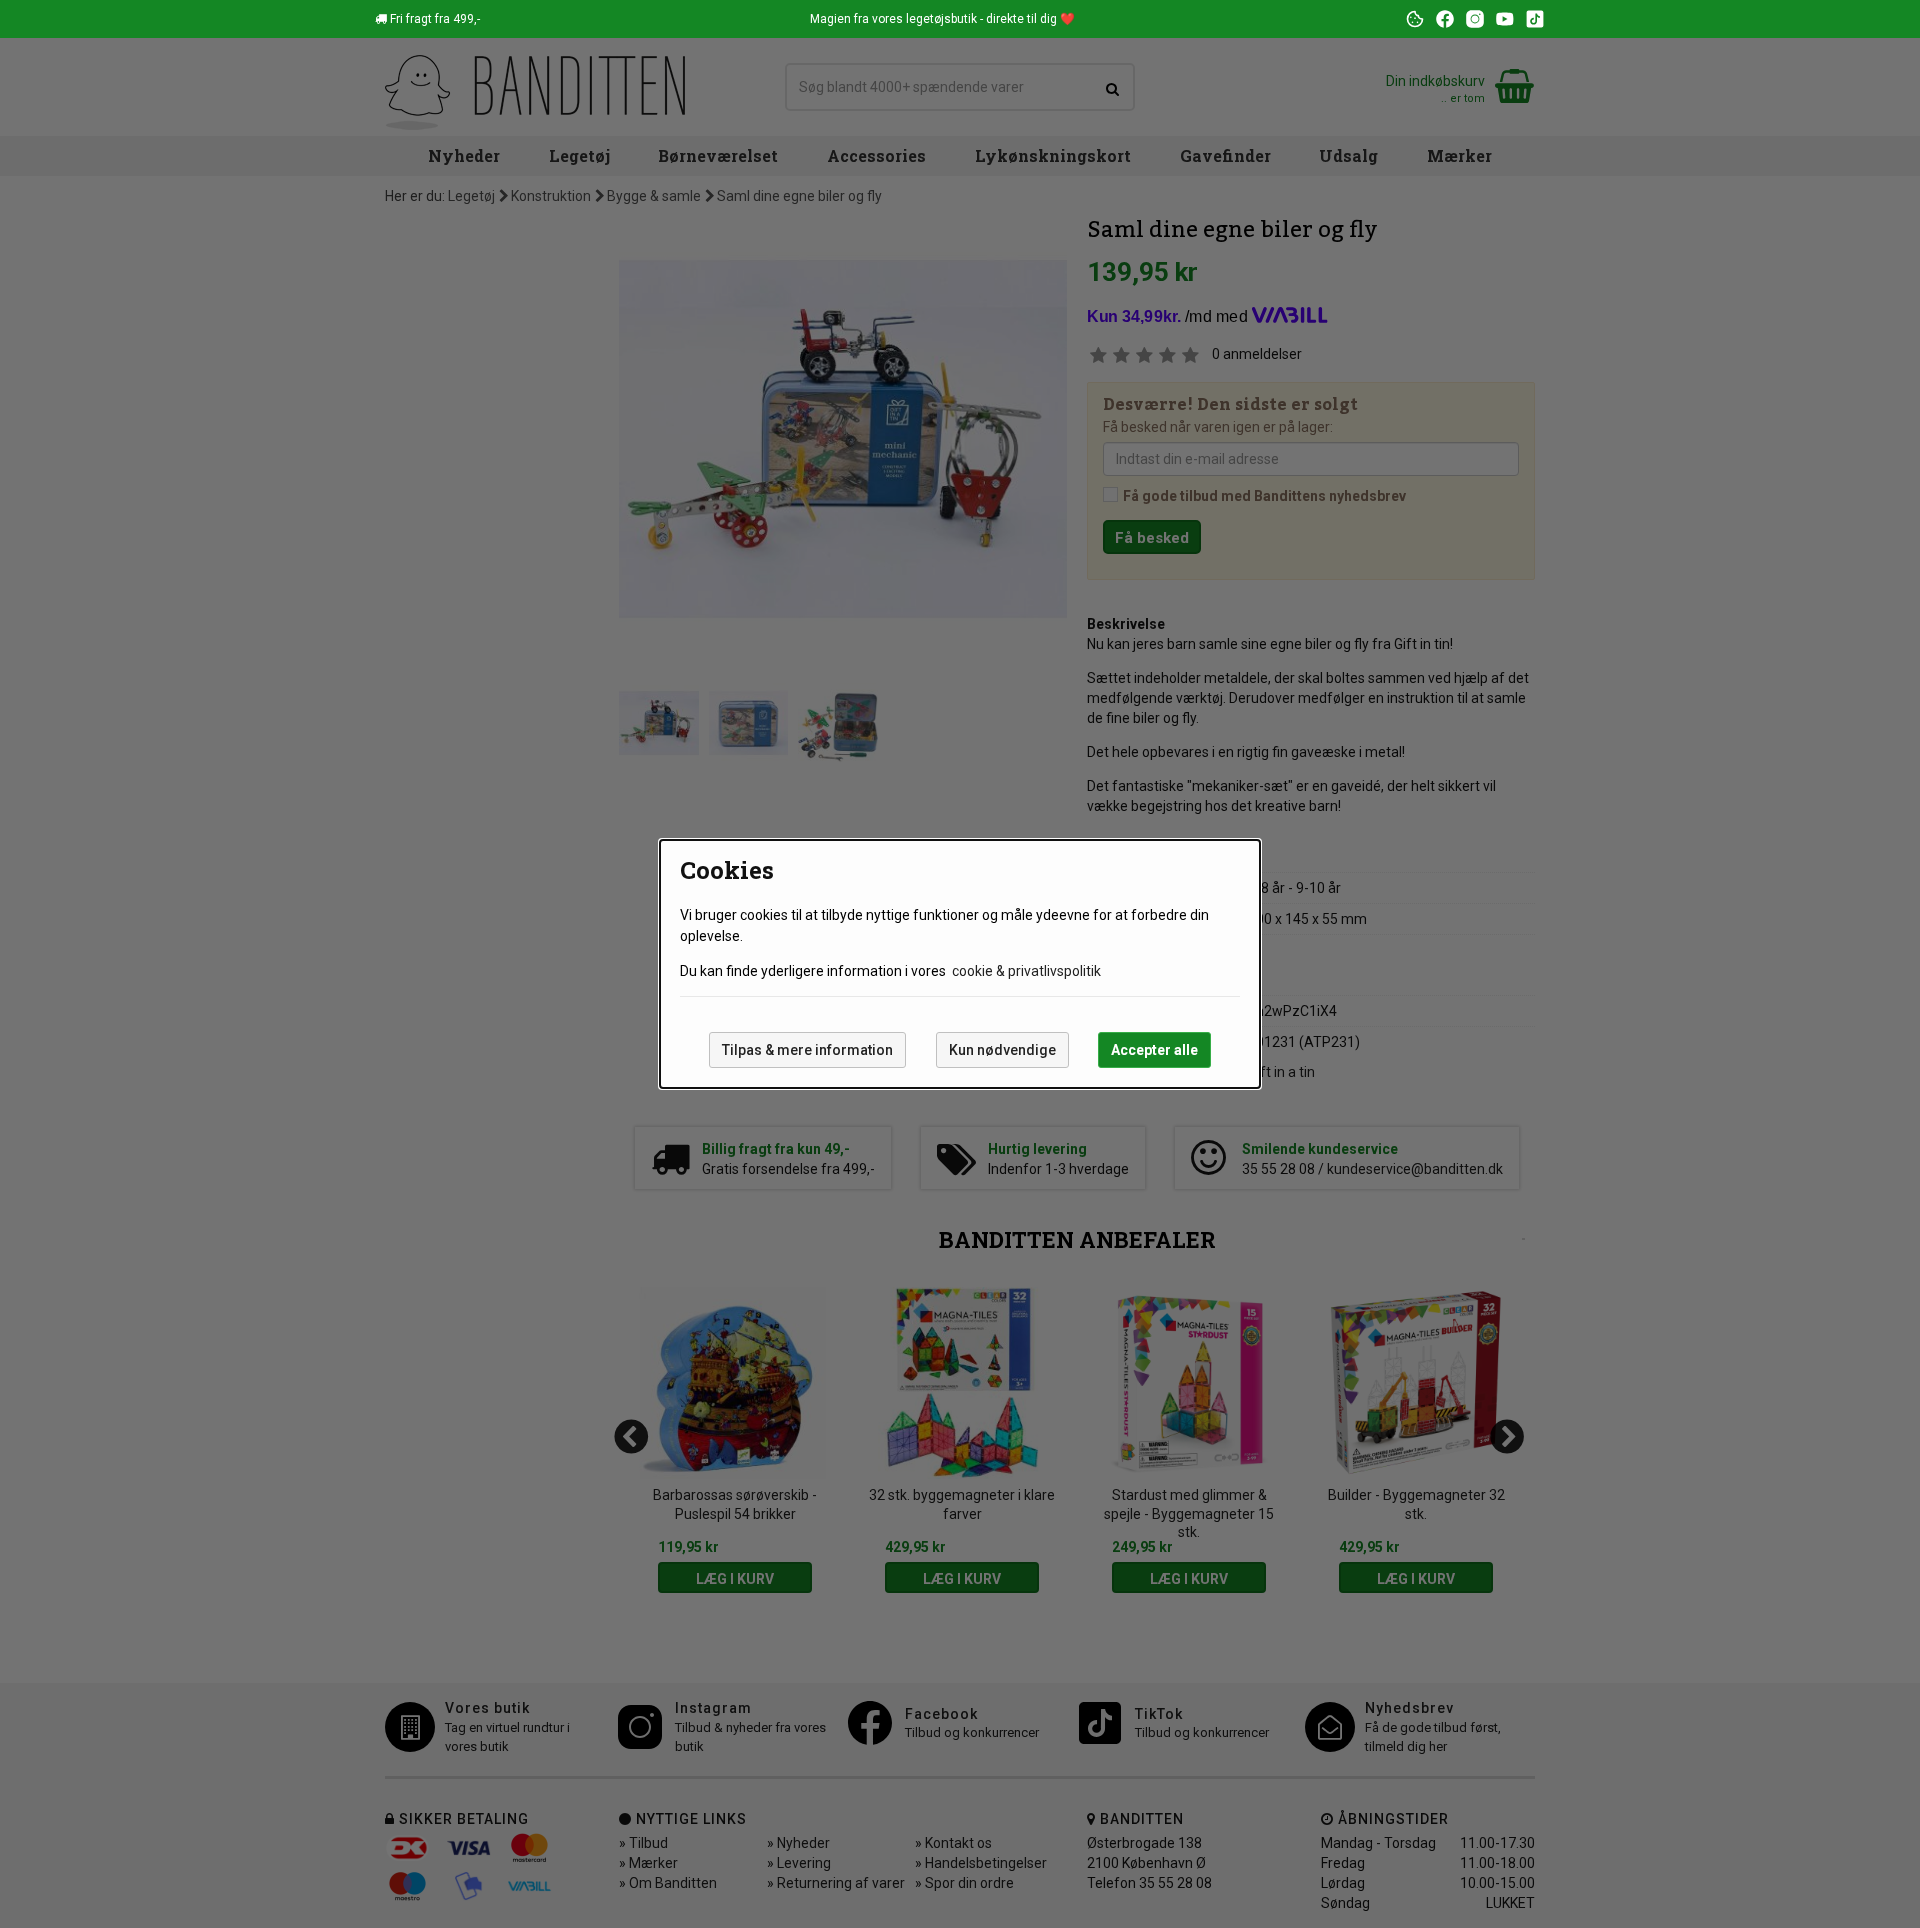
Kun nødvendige (1002, 1050)
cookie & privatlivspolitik (1026, 971)
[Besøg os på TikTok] (1535, 19)
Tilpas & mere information (807, 1050)
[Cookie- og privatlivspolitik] (1415, 19)
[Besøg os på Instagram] (1475, 19)
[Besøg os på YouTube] (1505, 19)
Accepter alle (1154, 1050)
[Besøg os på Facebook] (1445, 19)
